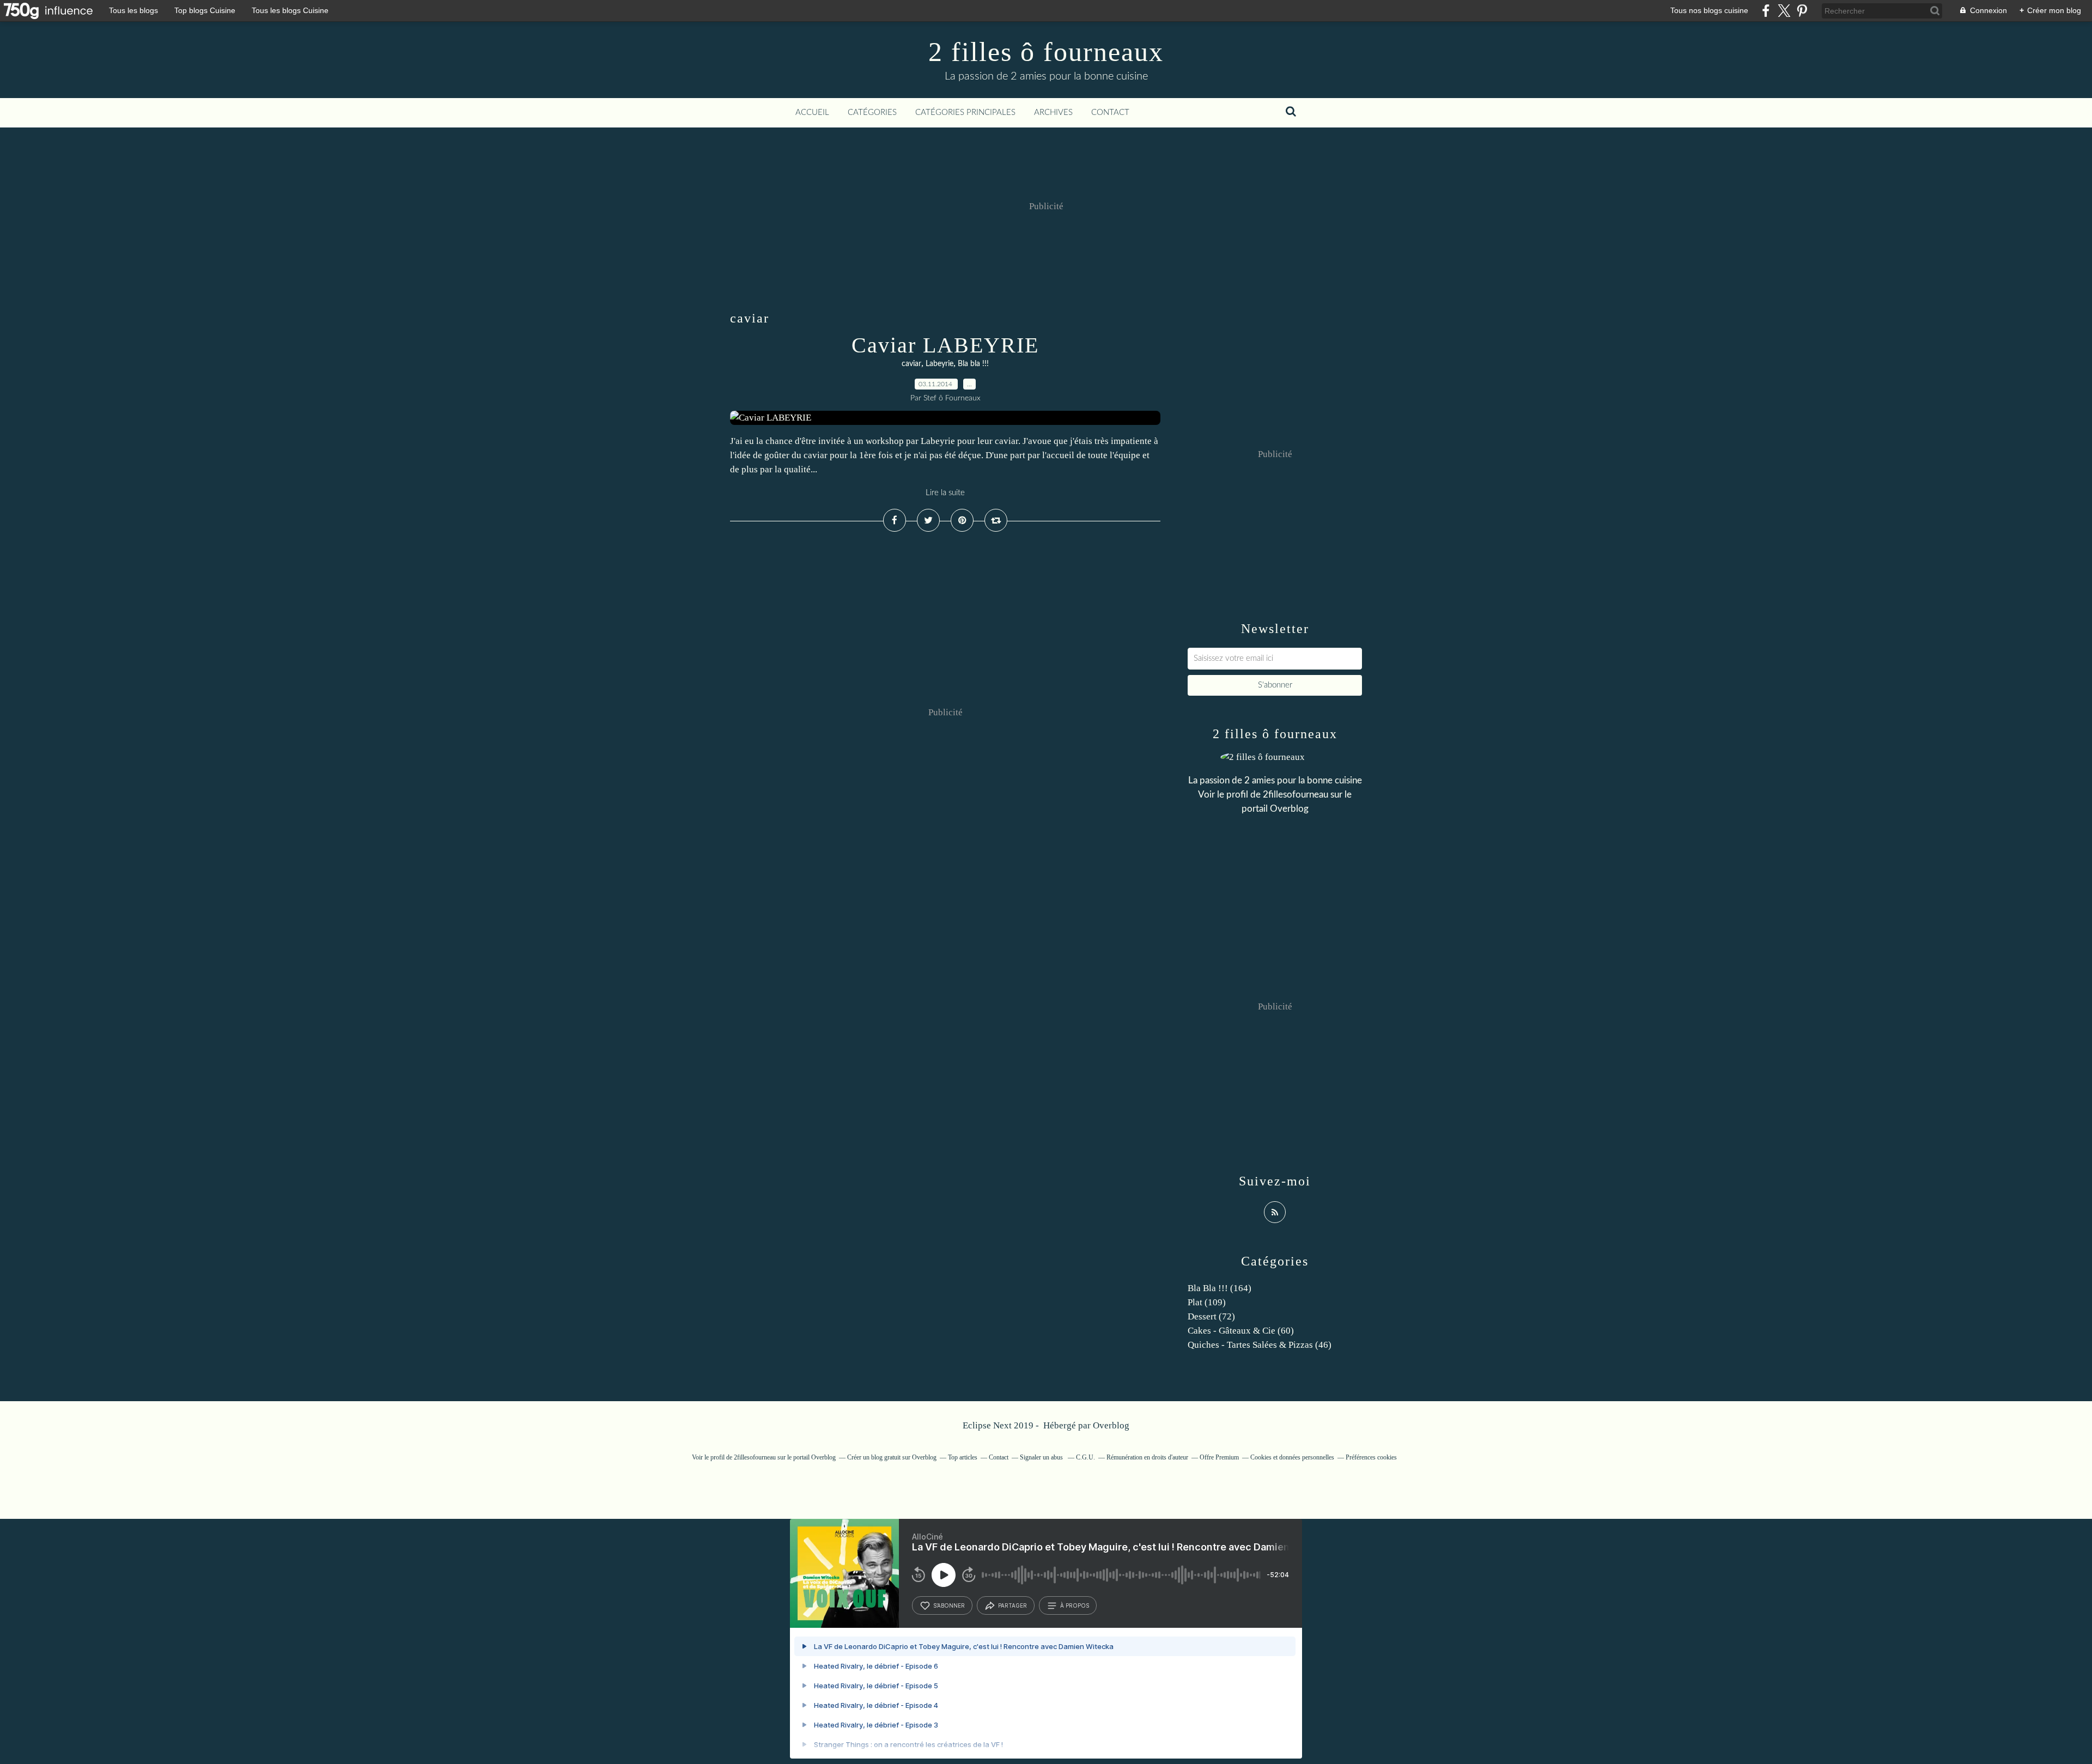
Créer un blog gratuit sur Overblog (892, 1457)
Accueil (812, 112)
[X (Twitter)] (1784, 11)
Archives (1053, 112)
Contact (1110, 112)
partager (1012, 1605)
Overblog (1111, 1425)
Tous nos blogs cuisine (1709, 10)
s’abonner (949, 1605)
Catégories (872, 112)
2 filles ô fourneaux (1046, 52)
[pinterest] (1802, 11)
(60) (1241, 1331)
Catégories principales (965, 112)
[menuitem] (812, 113)
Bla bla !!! (973, 364)
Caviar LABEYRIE (945, 345)
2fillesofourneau (1296, 795)
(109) (1207, 1302)
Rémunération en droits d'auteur (1147, 1457)
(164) (1220, 1288)
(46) (1260, 1345)
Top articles (963, 1457)
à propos (1075, 1605)
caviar (911, 364)
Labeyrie (939, 364)
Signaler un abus (1042, 1457)
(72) (1211, 1316)
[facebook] (1766, 11)
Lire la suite (945, 493)
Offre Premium (1219, 1457)
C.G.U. (1085, 1457)
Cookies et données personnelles (1292, 1457)
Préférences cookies (1371, 1457)
